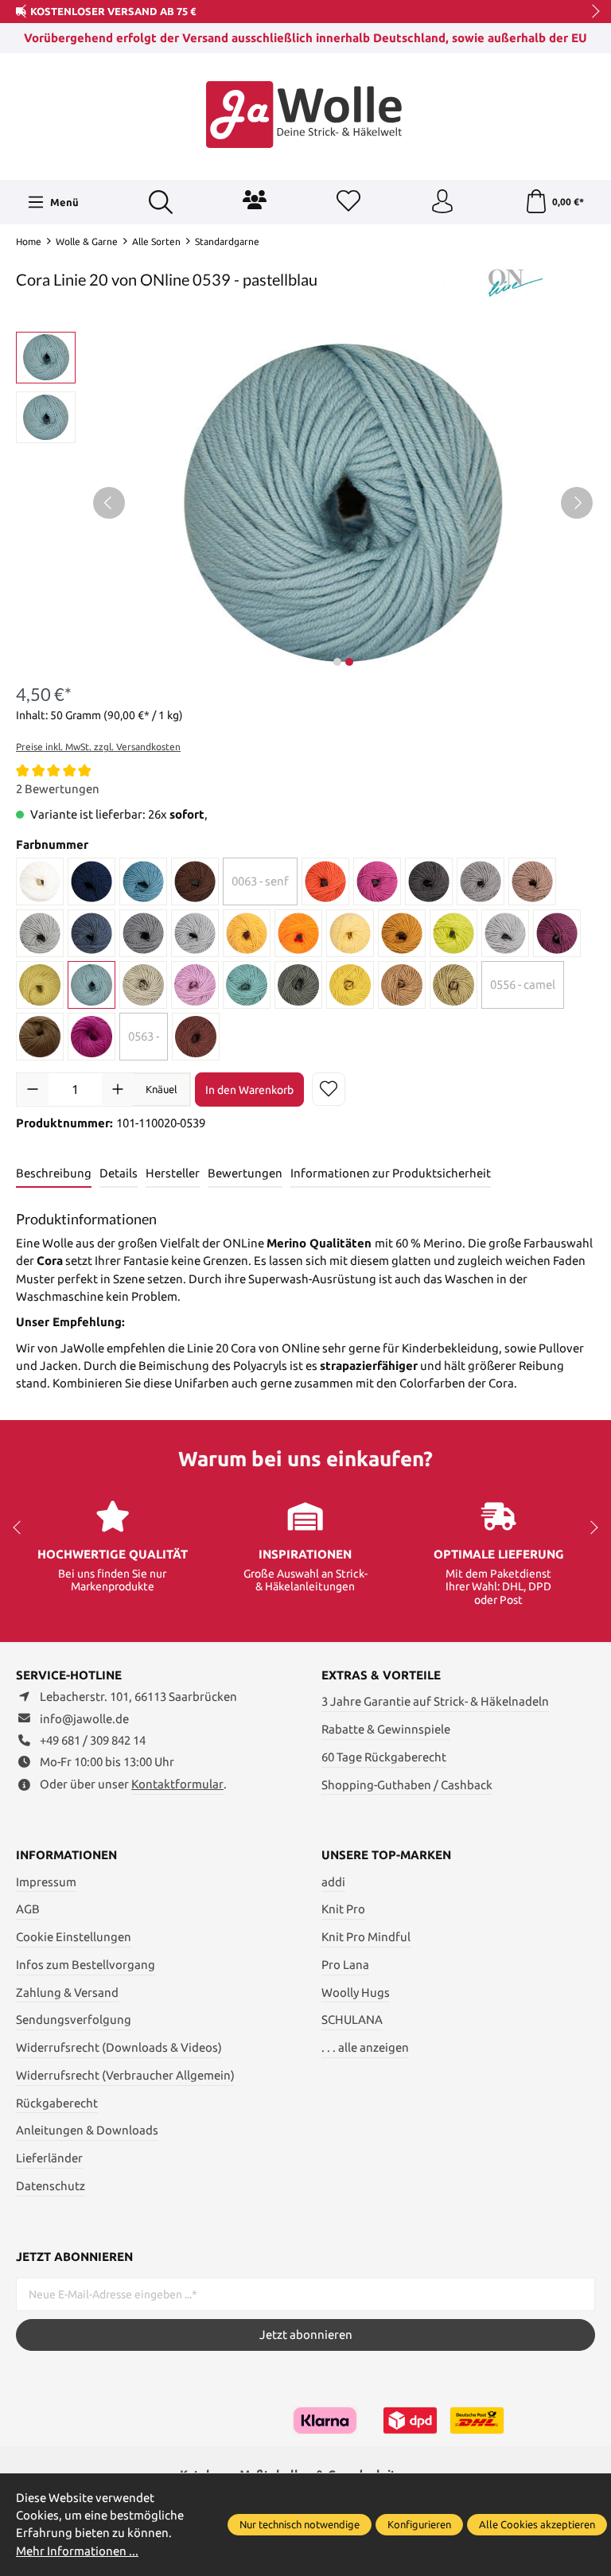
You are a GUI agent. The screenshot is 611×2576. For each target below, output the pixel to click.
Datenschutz (51, 2186)
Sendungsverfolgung (74, 2020)
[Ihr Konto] (442, 202)
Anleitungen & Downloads (87, 2130)
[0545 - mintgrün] (247, 985)
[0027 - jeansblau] (143, 881)
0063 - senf (260, 881)
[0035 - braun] (195, 881)
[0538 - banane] (40, 985)
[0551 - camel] (402, 985)
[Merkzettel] (348, 202)
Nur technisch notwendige (300, 2524)
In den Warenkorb (249, 1090)
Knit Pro (343, 1909)
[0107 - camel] (532, 881)
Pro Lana (345, 1965)
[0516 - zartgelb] (350, 933)
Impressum (46, 1882)
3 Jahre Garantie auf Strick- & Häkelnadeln (435, 1701)
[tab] (54, 1174)
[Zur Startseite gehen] (305, 115)
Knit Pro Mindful (366, 1937)
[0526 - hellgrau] (505, 933)
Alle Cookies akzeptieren (537, 2524)
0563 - (144, 1036)
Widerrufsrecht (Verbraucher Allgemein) (125, 2075)
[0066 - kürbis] (325, 881)
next (591, 12)
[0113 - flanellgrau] (143, 933)
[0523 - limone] (453, 933)
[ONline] (516, 282)
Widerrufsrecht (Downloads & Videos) (119, 2047)
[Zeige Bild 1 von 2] (337, 662)
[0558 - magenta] (91, 1037)
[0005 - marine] (91, 881)
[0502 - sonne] (247, 933)
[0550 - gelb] (350, 985)
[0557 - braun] (40, 1037)
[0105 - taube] (481, 881)
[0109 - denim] (91, 933)
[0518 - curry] (402, 933)
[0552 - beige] (453, 985)
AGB (28, 1909)
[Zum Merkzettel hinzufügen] (329, 1089)
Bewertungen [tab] (245, 1173)
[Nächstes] (577, 503)
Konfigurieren (419, 2524)
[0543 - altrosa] (195, 985)
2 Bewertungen (58, 789)
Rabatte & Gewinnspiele (386, 1729)
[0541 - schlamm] (143, 985)
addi (333, 1882)
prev (24, 12)
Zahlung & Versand (67, 1992)
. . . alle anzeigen (365, 2047)
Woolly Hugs (356, 1992)
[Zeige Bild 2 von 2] (349, 662)
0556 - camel (523, 984)
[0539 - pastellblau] (91, 985)
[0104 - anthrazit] (429, 881)
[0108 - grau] (40, 933)
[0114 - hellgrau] (195, 933)
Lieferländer (49, 2158)
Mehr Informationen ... (77, 2551)
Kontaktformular (177, 1784)
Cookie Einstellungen (74, 1937)
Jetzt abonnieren (306, 2335)
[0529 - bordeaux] (557, 933)
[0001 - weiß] (40, 881)
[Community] (255, 200)
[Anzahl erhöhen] (118, 1089)
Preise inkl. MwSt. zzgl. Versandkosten (98, 747)
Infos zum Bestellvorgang (86, 1965)
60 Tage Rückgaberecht (384, 1757)
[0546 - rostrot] (196, 1037)
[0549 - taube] (298, 985)
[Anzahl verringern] (33, 1089)
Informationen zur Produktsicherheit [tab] (391, 1173)
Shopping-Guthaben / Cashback (407, 1785)
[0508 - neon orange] (298, 933)
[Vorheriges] (109, 503)
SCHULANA (352, 2020)
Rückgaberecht (57, 2103)
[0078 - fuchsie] (377, 881)
